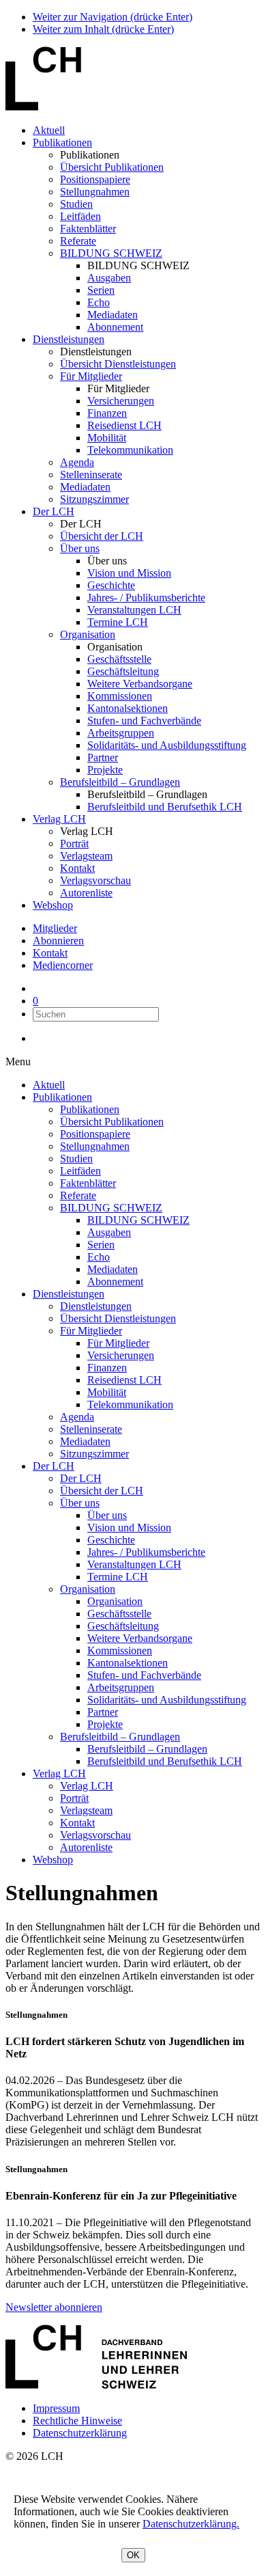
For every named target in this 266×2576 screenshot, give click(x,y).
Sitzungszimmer (94, 499)
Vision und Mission (129, 573)
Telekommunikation (130, 450)
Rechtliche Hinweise (77, 2421)
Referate (78, 241)
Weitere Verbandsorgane (140, 684)
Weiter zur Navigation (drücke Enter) (113, 17)
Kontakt (77, 868)
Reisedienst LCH (124, 425)
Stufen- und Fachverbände (144, 721)
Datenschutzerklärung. (191, 2524)
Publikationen (62, 142)
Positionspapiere (95, 179)
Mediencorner (63, 965)
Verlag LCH (59, 819)
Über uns (80, 548)
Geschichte (111, 585)
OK (133, 2555)
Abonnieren (58, 941)
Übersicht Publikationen (112, 167)
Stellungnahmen (95, 192)
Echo (99, 302)
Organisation (88, 634)
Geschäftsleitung (123, 671)
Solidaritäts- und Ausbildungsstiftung (167, 745)
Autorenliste (86, 893)
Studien (76, 204)
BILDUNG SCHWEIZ (111, 253)
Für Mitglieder (91, 376)
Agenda (77, 462)
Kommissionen (120, 696)
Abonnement (115, 327)
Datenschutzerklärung (80, 2433)
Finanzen (107, 413)
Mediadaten (113, 315)
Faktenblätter (88, 229)
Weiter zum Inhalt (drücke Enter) (103, 29)
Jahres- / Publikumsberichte (146, 598)
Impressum (56, 2408)
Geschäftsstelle (119, 659)
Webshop (53, 905)
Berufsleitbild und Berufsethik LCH (165, 807)
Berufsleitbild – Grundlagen (120, 782)
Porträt (74, 844)
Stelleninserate (91, 475)
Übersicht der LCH (102, 536)
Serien (101, 290)
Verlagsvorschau (95, 880)
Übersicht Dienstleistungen (118, 364)
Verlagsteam (86, 856)
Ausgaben (109, 278)
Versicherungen (121, 401)
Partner (103, 757)
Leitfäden (80, 216)
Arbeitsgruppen (121, 733)
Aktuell (49, 130)
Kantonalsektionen (128, 708)
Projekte (105, 770)
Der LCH (54, 511)
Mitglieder (55, 928)
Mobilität (107, 438)
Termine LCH (118, 622)
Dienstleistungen (69, 339)
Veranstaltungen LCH (134, 610)
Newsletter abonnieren (54, 2307)
